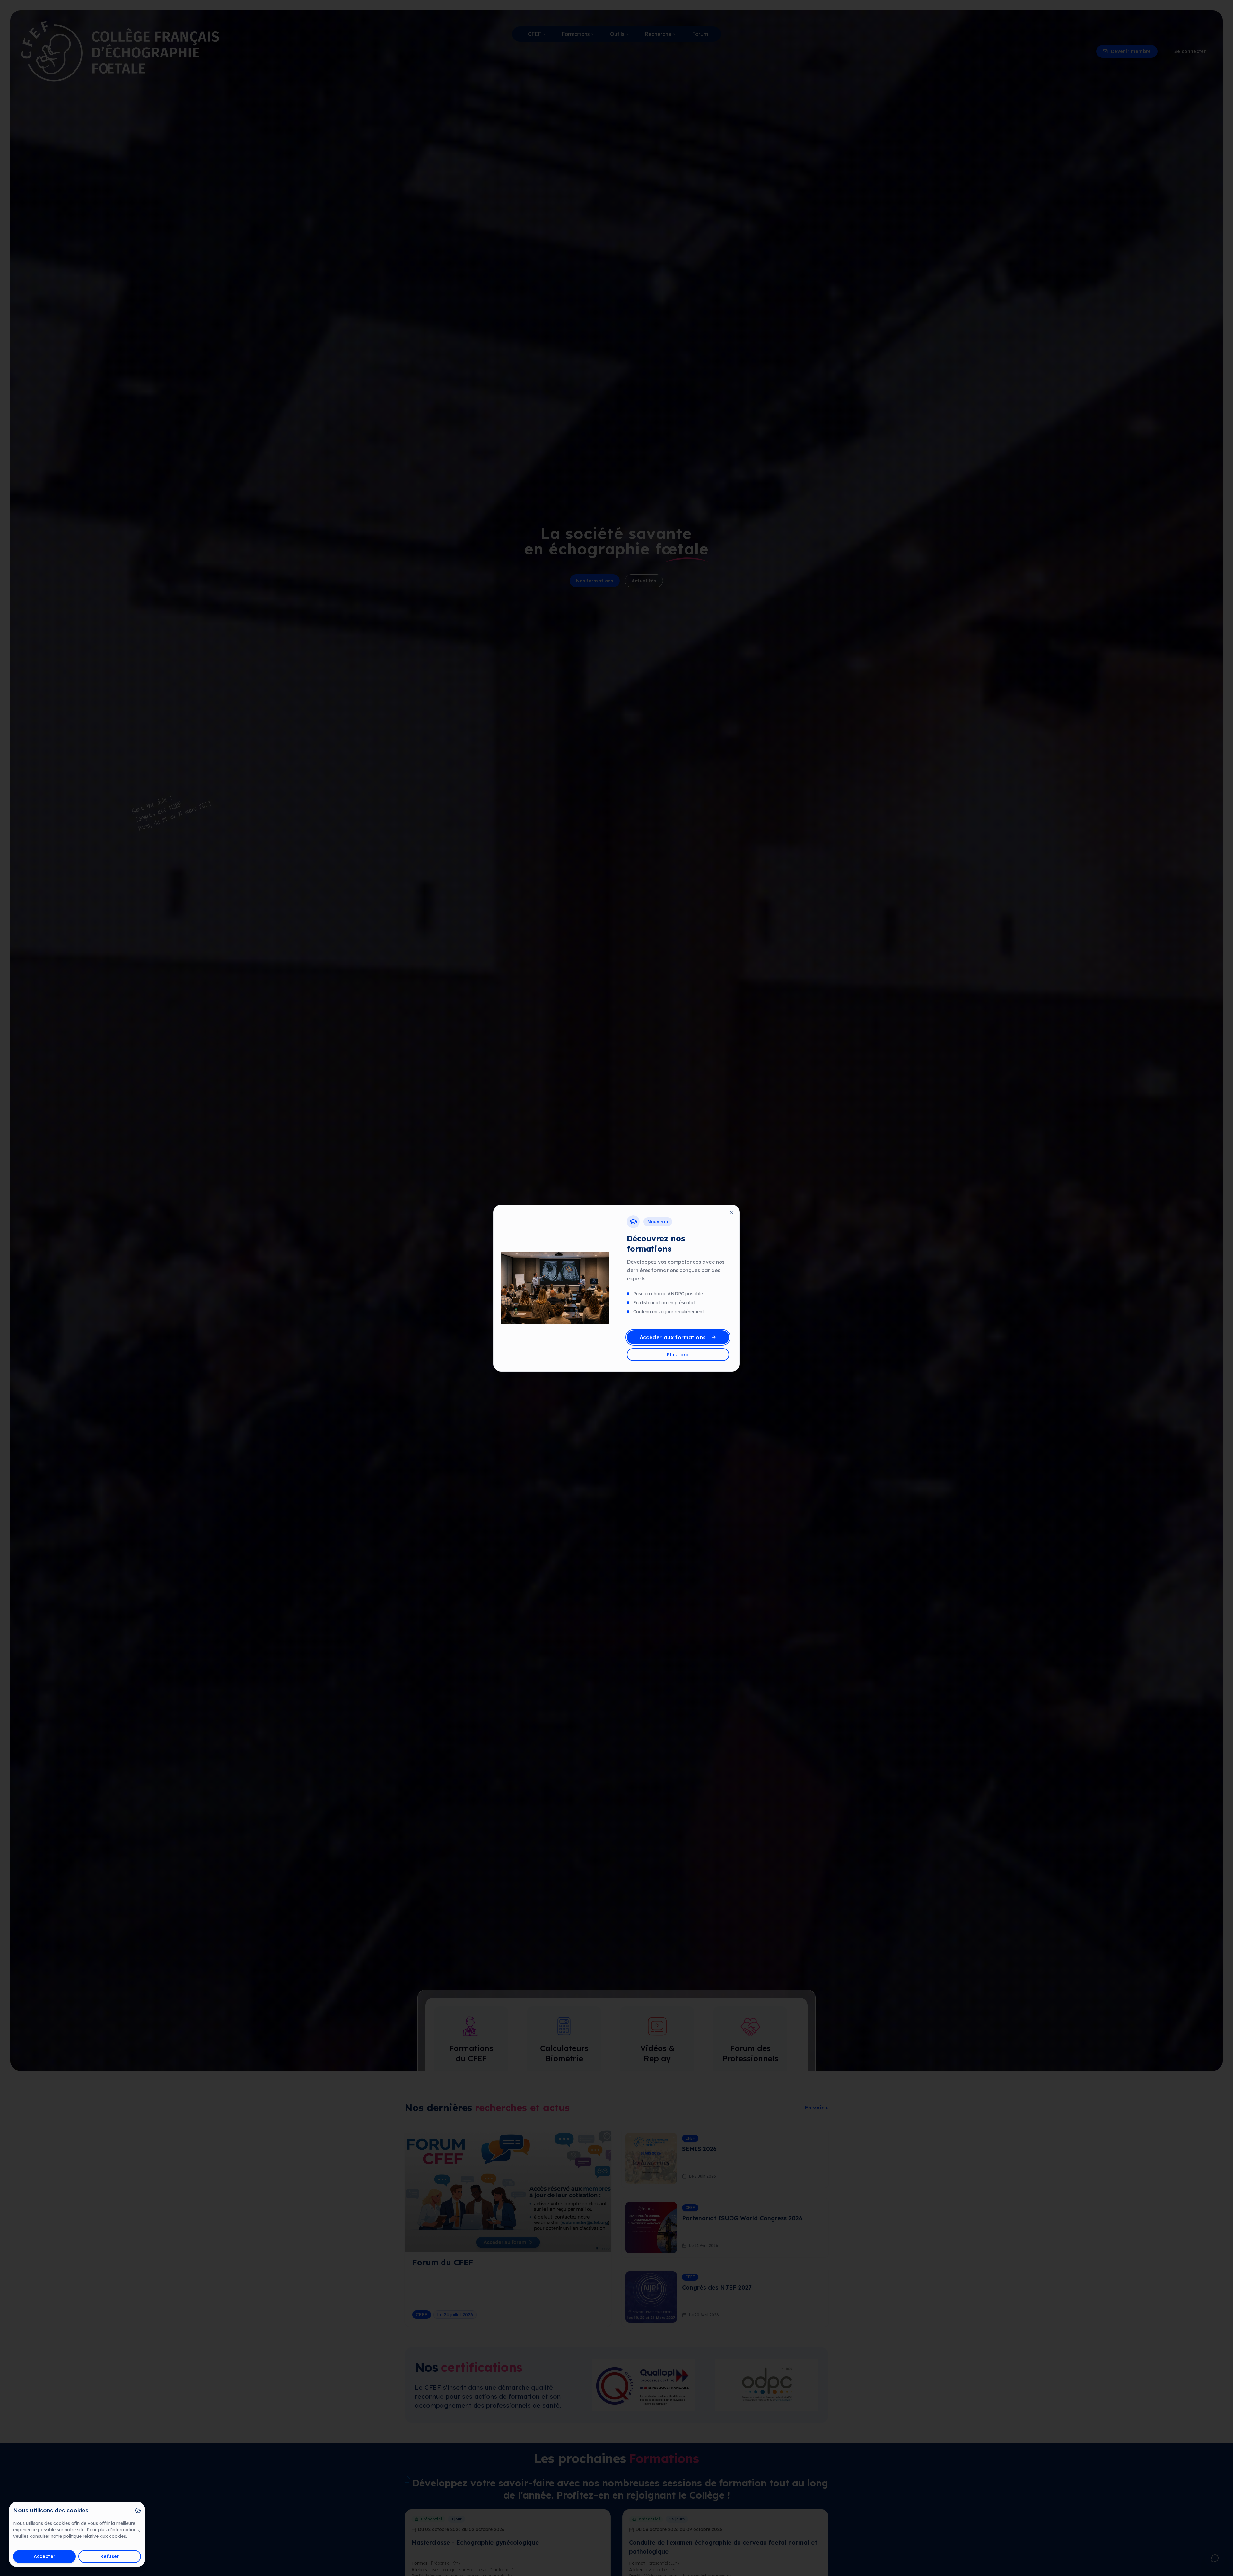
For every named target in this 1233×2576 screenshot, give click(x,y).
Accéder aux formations (673, 1337)
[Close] (732, 1213)
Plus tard (678, 1355)
